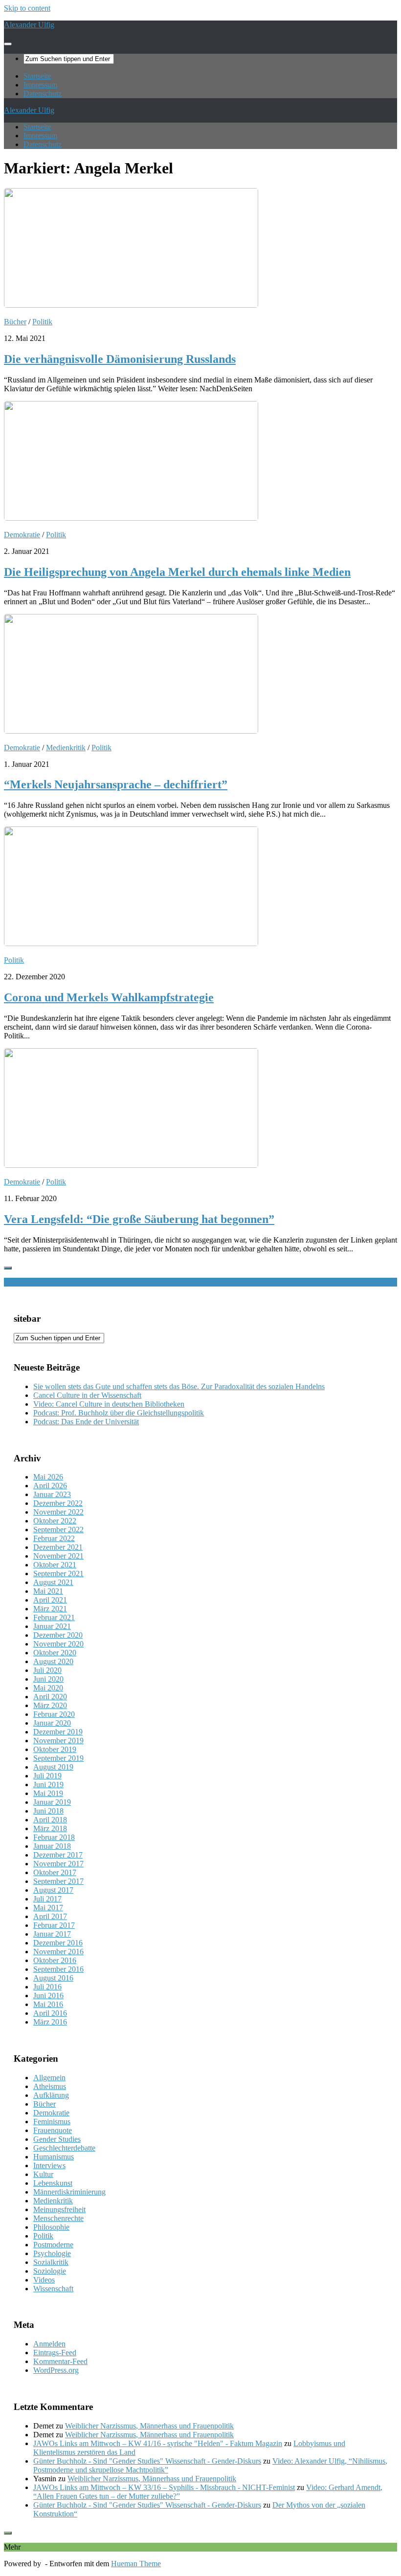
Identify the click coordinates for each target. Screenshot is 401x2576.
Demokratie (22, 535)
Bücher (15, 322)
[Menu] (8, 44)
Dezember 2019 (58, 1732)
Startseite (37, 76)
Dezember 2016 (58, 1943)
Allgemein (49, 2078)
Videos (44, 2280)
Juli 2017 (47, 1899)
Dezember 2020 (58, 1635)
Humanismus (54, 2157)
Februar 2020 (54, 1714)
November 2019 (58, 1741)
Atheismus (50, 2086)
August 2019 (53, 1767)
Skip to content (27, 8)
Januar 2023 (52, 1494)
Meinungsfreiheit (59, 2209)
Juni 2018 (48, 1811)
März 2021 (50, 1609)
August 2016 (53, 1978)
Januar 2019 (52, 1802)
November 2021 (58, 1556)
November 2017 (58, 1864)
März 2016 (50, 2022)
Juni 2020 (48, 1679)
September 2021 (58, 1573)
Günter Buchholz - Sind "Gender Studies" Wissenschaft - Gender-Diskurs (147, 2461)
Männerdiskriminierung (69, 2192)
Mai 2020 (48, 1688)
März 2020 (50, 1705)
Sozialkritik (51, 2262)
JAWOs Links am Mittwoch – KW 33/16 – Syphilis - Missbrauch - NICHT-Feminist (164, 2487)
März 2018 (50, 1828)
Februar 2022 (54, 1538)
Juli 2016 (47, 1987)
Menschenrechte (58, 2218)
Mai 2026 (48, 1477)
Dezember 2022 (58, 1503)
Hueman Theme (136, 2564)
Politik (42, 322)
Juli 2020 (47, 1670)
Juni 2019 (48, 1784)
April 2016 (50, 2013)
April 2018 (50, 1820)
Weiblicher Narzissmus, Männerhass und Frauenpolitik (149, 2426)
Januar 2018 (52, 1846)
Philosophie (51, 2227)
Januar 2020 (52, 1723)
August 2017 (53, 1890)
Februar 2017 (54, 1925)
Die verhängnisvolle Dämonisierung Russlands (120, 359)
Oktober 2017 (55, 1872)
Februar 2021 (54, 1617)
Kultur (43, 2174)
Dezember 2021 (58, 1547)
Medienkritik (66, 748)
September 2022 (58, 1530)
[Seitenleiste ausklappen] (8, 1268)
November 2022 (58, 1512)
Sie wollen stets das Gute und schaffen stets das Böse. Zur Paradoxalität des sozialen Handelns (179, 1386)
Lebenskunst (53, 2183)
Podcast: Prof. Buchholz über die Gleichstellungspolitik (119, 1413)
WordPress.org (56, 2370)
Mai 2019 (48, 1793)
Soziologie (50, 2271)
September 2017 (58, 1881)
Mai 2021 (48, 1591)
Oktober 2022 (55, 1521)
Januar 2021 (52, 1626)
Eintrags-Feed (55, 2353)
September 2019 (58, 1758)
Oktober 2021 (55, 1565)
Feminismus (52, 2122)
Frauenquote (53, 2130)
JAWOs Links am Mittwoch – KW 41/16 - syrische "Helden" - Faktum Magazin (158, 2443)
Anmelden (49, 2344)
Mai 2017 (48, 1908)
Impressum (40, 85)
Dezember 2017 (58, 1855)
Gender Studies (57, 2139)
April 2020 (50, 1697)
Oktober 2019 (55, 1749)
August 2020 (53, 1661)
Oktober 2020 (55, 1653)
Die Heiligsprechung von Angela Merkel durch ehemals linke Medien (177, 572)
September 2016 (58, 1969)
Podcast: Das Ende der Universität (86, 1422)
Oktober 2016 (55, 1960)
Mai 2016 (48, 2004)
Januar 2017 (52, 1934)
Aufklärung (51, 2095)
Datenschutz (43, 94)
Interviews (49, 2165)
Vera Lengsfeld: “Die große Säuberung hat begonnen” (139, 1219)
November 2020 (58, 1644)
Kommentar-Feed (60, 2361)
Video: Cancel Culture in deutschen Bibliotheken (109, 1404)
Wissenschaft (53, 2289)
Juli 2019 (47, 1776)
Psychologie (52, 2253)
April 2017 (50, 1916)
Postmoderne (53, 2245)
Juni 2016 (48, 1995)
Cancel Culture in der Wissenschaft (87, 1395)
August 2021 (53, 1582)
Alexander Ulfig (29, 25)
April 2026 (50, 1486)
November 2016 (58, 1952)
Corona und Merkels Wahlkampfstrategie (109, 997)
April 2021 (50, 1600)
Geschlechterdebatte (64, 2148)
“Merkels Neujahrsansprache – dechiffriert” (116, 784)
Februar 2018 (54, 1837)
